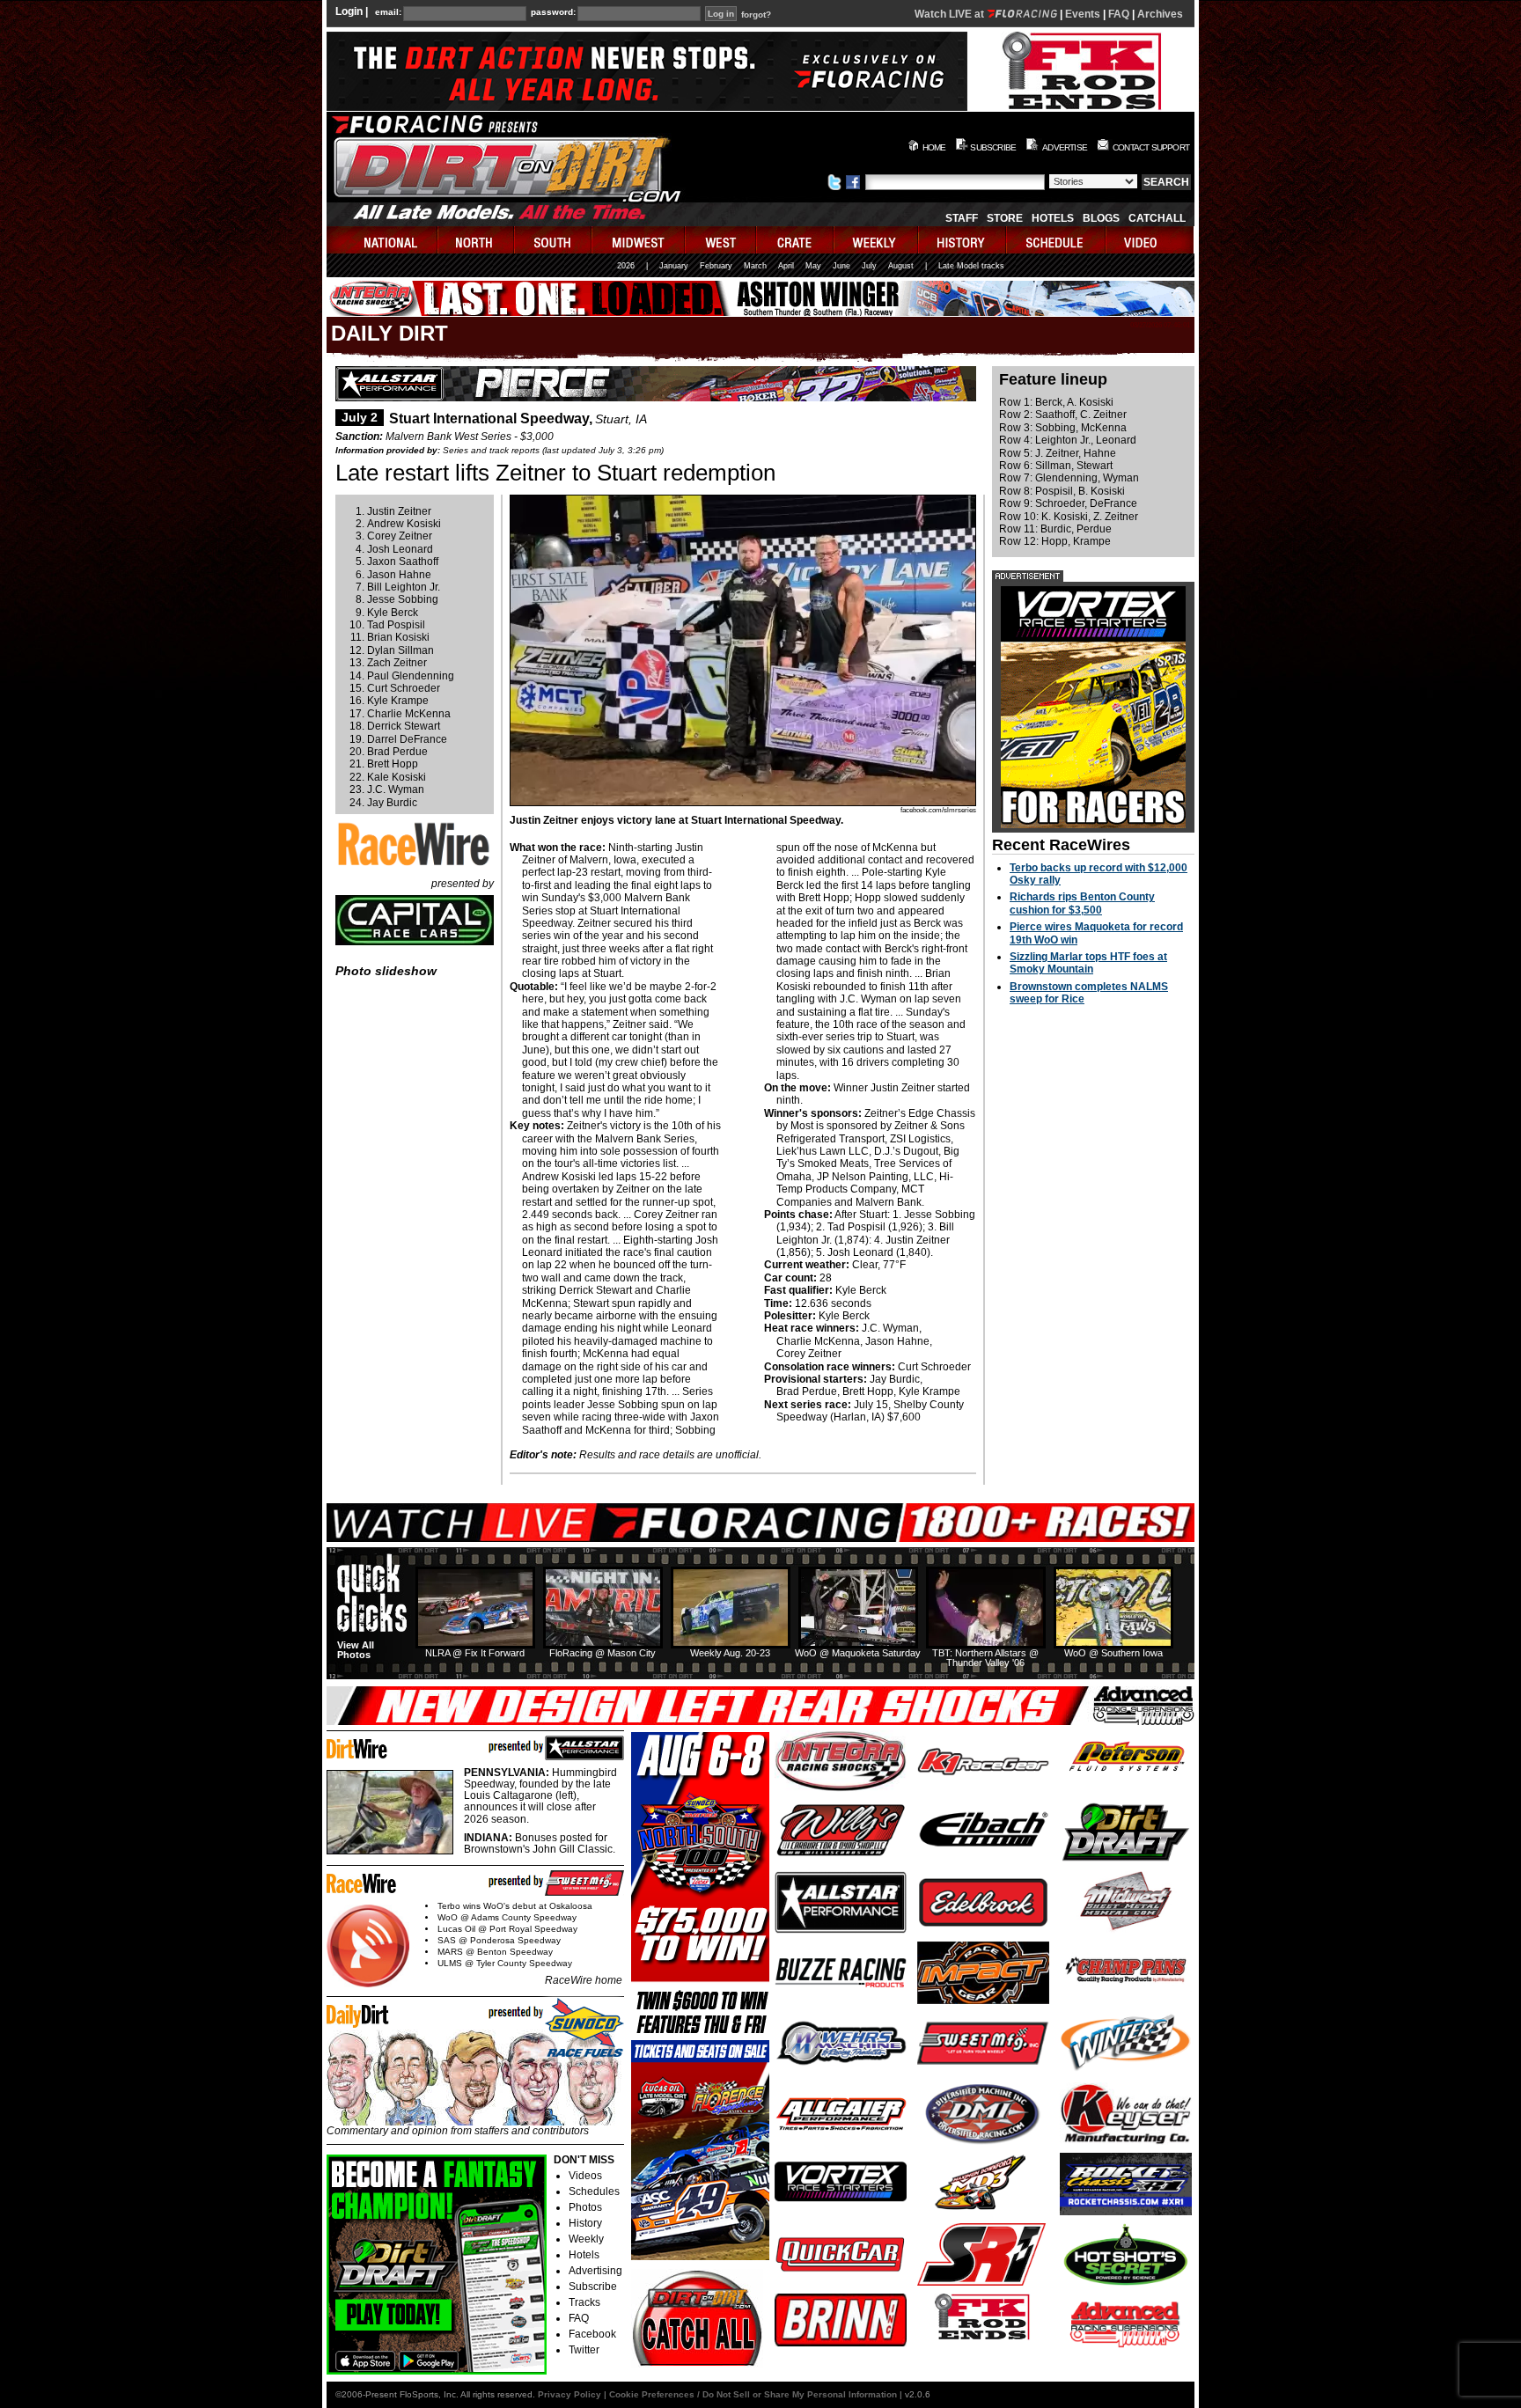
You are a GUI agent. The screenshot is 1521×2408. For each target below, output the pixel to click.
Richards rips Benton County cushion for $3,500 (1082, 903)
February (716, 266)
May (813, 266)
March (755, 266)
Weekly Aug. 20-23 (730, 1653)
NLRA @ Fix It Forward (475, 1653)
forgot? (756, 15)
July (869, 266)
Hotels (1053, 218)
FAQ (1119, 14)
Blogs (1101, 218)
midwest (639, 240)
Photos (585, 2207)
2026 (626, 266)
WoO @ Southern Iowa (1113, 1653)
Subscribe (593, 2287)
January (674, 266)
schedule (1057, 240)
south (554, 240)
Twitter (584, 2350)
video (1150, 240)
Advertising (595, 2271)
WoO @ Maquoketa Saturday (858, 1653)
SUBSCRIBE (993, 147)
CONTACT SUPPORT (1151, 147)
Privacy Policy (569, 2394)
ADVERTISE (1065, 147)
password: (553, 12)
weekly (877, 240)
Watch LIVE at (951, 14)
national (382, 240)
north (477, 240)
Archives (1160, 14)
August (901, 266)
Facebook (592, 2334)
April (786, 266)
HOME (934, 147)
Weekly (586, 2239)
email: (388, 12)
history (963, 240)
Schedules (594, 2191)
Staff (962, 218)
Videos (585, 2176)
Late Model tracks (971, 266)
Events (1083, 14)
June (841, 266)
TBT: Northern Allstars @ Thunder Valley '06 (985, 1658)
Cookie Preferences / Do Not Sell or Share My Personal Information (753, 2394)
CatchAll (1157, 218)
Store (1005, 218)
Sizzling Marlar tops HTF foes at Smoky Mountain (1088, 963)
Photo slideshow (386, 971)
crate (796, 240)
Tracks (584, 2302)
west (721, 240)
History (585, 2223)
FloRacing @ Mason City (603, 1653)
